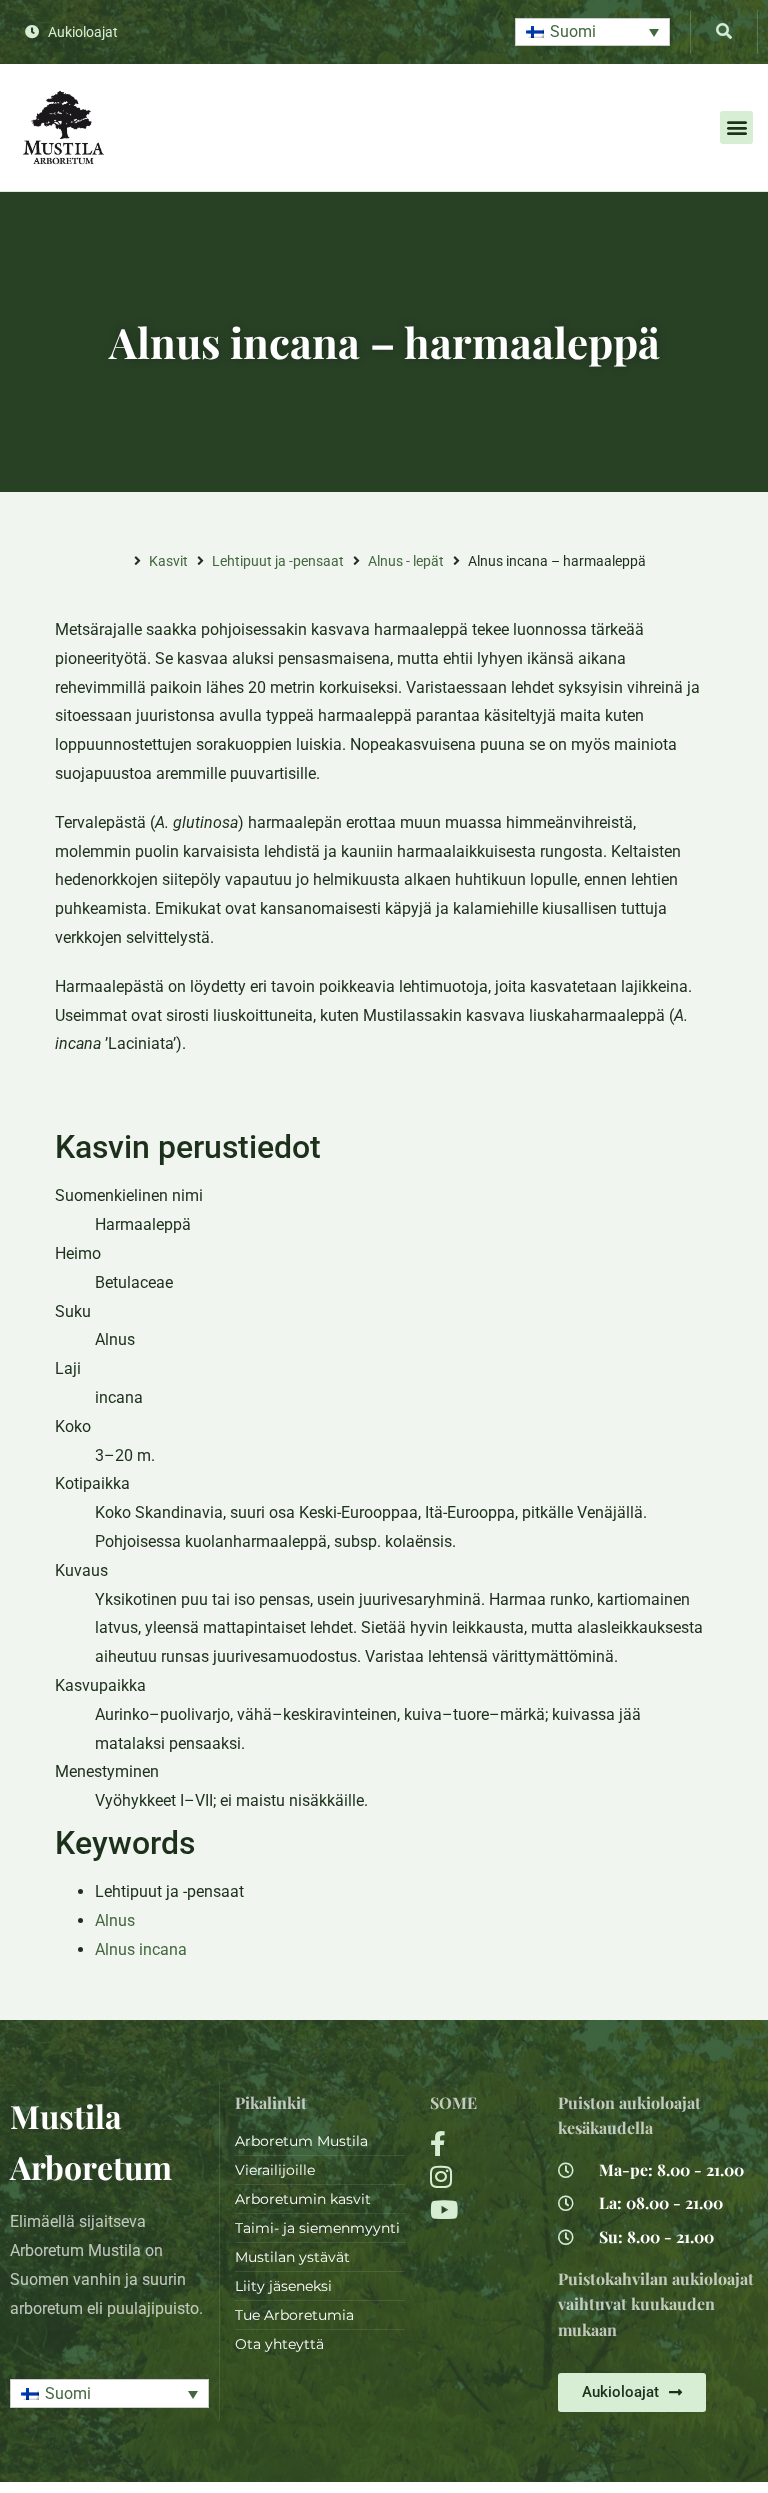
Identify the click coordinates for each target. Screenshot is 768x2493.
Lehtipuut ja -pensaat (278, 561)
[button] (592, 32)
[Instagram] (481, 2176)
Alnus (115, 1920)
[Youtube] (481, 2209)
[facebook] (481, 2143)
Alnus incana (141, 1949)
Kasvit (168, 561)
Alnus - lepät (406, 561)
